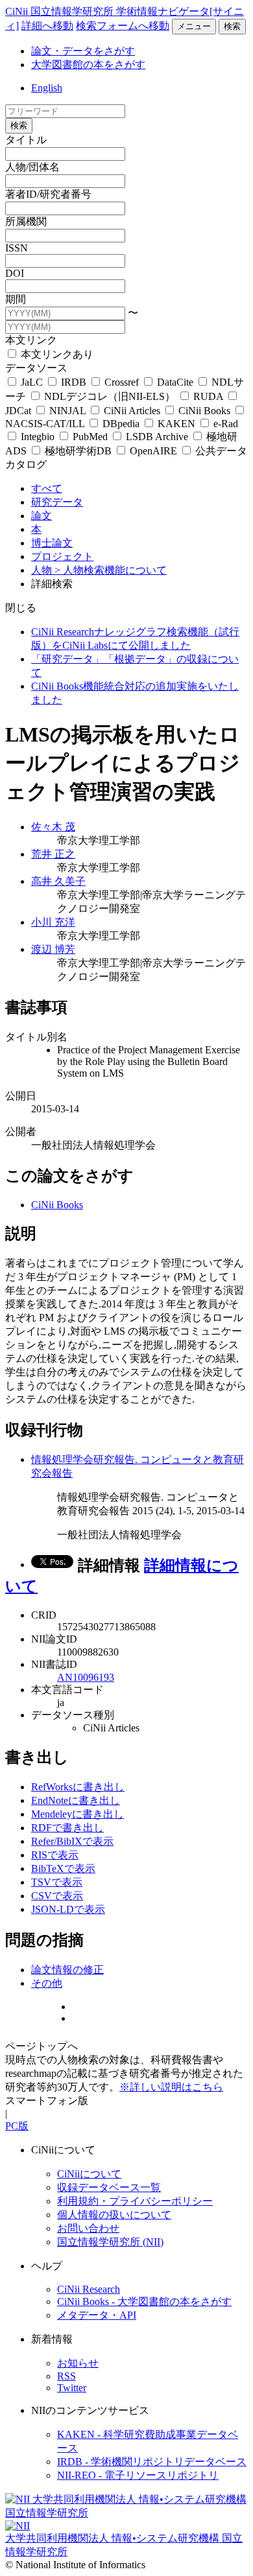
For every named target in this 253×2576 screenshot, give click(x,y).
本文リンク (31, 340)
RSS (66, 2376)
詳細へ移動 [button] (47, 26)
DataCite (175, 382)
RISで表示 (55, 1855)
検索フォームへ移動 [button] (123, 26)
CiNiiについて (89, 2174)
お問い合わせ (88, 2228)
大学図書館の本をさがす (88, 64)
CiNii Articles (132, 411)
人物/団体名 (32, 167)
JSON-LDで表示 (68, 1909)
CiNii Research (89, 2289)
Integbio (38, 437)
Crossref (122, 382)
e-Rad (224, 424)
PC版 (17, 2126)
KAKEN (176, 424)
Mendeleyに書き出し (78, 1814)
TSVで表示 (57, 1882)
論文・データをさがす (83, 51)
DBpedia (121, 424)
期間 (16, 299)
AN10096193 (86, 1677)
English (47, 88)
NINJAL (67, 411)
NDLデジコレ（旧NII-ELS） (110, 396)
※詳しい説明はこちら (171, 2087)
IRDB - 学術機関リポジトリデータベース (152, 2462)
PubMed (90, 437)
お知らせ (78, 2363)
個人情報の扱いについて (114, 2215)
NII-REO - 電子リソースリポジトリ (138, 2475)
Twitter (72, 2388)
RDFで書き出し (67, 1828)
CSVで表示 (57, 1896)
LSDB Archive (157, 437)
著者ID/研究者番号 (48, 194)
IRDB (74, 382)
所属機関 (26, 221)
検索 (232, 26)
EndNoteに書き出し (76, 1800)
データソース (36, 368)
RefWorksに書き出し (78, 1787)
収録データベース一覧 (109, 2187)
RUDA (208, 396)
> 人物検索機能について (111, 570)
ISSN (17, 248)
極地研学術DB (78, 451)
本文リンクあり (56, 354)
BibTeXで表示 (63, 1868)
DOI (15, 273)
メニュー (194, 26)
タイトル (26, 140)
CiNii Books (204, 411)
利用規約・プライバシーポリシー (135, 2201)
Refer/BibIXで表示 (72, 1841)
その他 (47, 1983)
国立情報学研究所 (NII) (110, 2242)
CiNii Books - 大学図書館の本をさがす (144, 2301)
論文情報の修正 (67, 1970)
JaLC (32, 382)
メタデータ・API (97, 2315)
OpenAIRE (153, 451)
